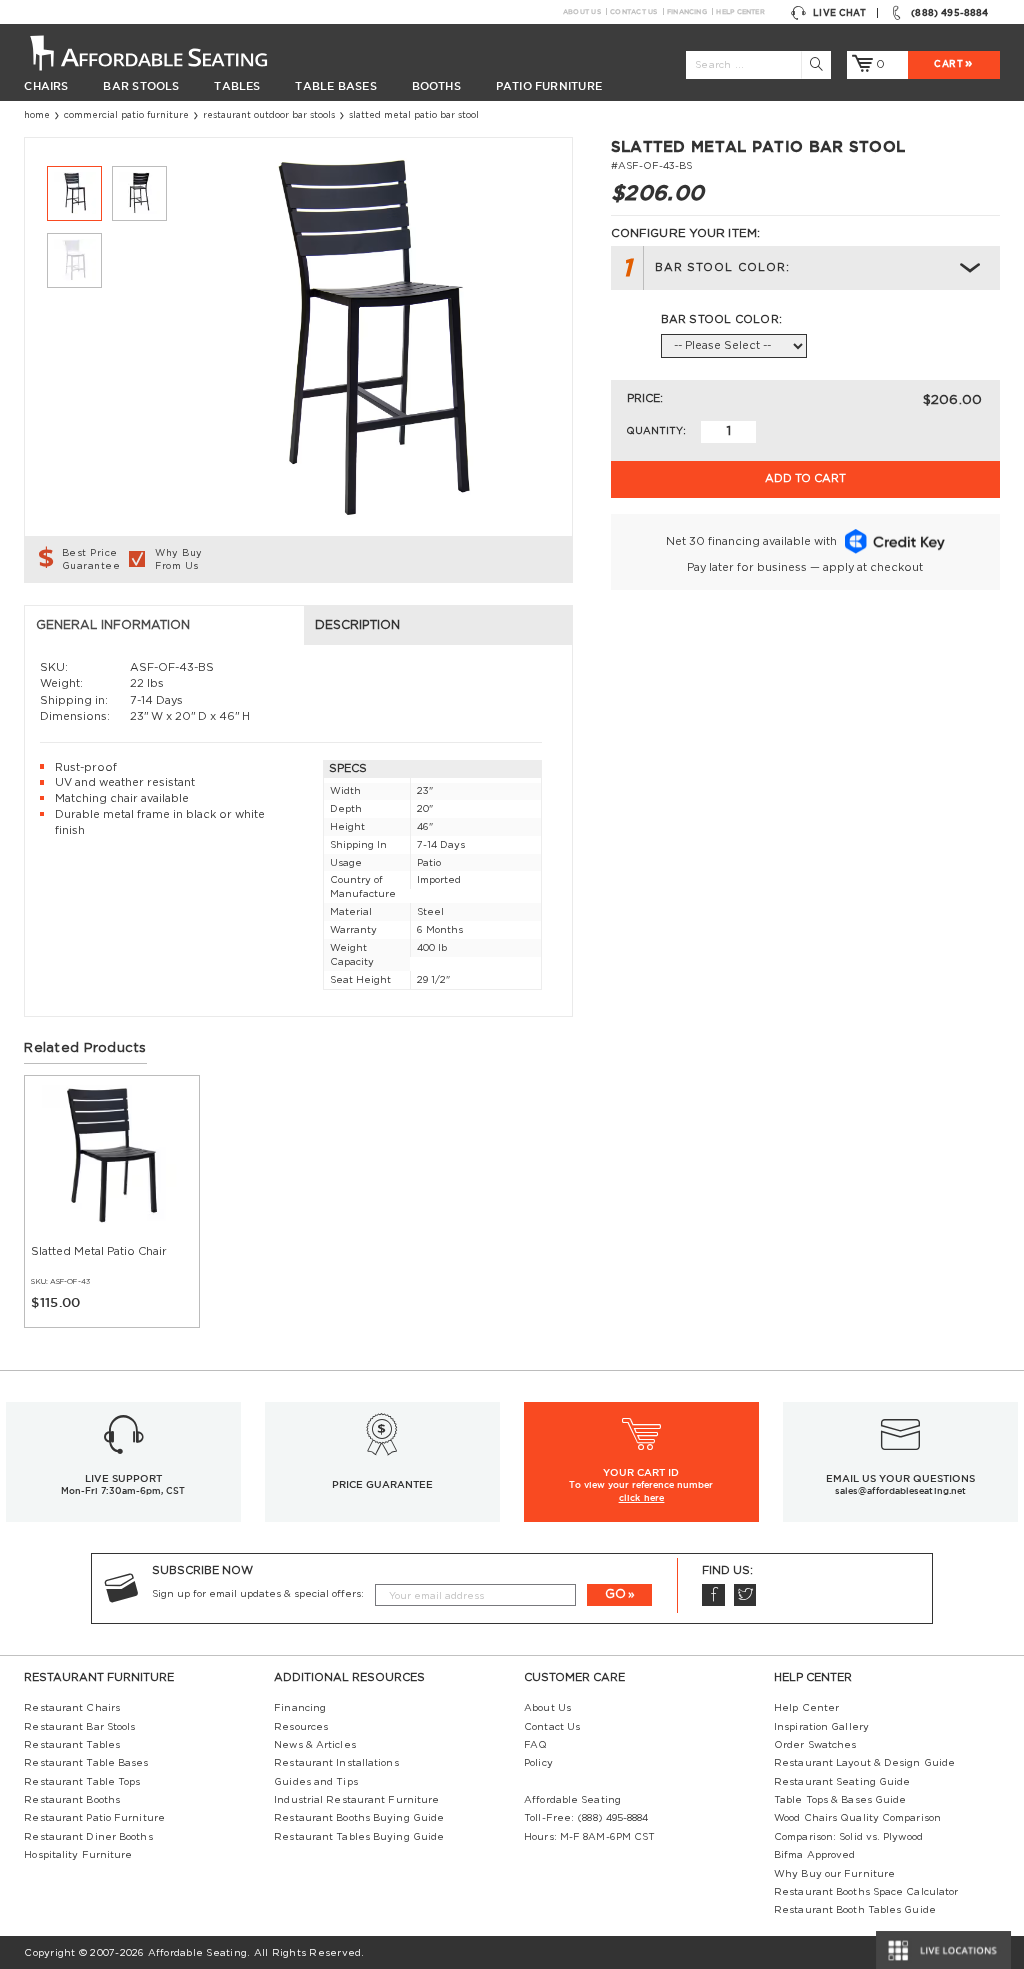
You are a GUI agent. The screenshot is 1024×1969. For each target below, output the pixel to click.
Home (37, 115)
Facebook (713, 1595)
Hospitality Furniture (78, 1855)
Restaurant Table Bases (86, 1763)
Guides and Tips (315, 1782)
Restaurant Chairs (72, 1708)
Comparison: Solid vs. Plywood (848, 1837)
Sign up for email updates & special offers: (258, 1594)
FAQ (535, 1745)
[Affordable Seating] (164, 52)
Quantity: (656, 431)
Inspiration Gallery (821, 1727)
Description (357, 625)
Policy (538, 1763)
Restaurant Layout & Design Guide (864, 1763)
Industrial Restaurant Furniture (356, 1800)
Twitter (745, 1595)
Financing (687, 11)
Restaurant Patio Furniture (94, 1818)
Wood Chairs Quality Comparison (857, 1818)
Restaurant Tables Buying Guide (359, 1837)
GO (615, 1594)
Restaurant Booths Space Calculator (866, 1892)
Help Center (740, 11)
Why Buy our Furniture (834, 1874)
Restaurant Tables (72, 1745)
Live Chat (839, 13)
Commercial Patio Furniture (126, 115)
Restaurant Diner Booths (88, 1837)
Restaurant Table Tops (82, 1782)
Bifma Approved (814, 1855)
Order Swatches (815, 1745)
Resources (301, 1727)
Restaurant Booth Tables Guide (855, 1910)
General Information (113, 625)
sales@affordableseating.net (900, 1491)
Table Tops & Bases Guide (840, 1800)
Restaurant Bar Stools (79, 1727)
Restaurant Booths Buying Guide (359, 1818)
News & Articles (314, 1745)
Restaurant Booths (72, 1800)
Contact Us (633, 11)
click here (642, 1498)
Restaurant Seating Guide (842, 1782)
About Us (582, 11)
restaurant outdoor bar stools (269, 115)
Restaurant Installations (336, 1763)
